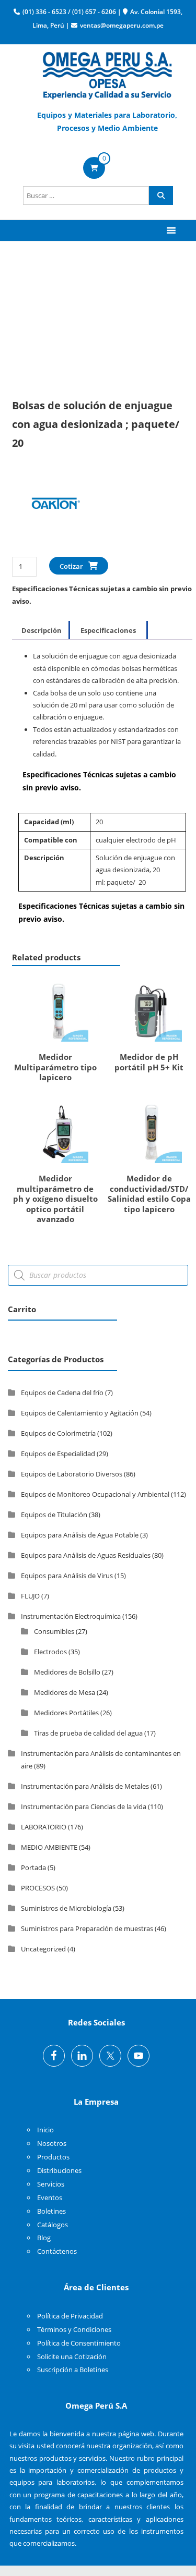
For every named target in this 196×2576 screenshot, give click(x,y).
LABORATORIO (44, 1827)
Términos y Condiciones (74, 2329)
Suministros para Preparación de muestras (87, 1928)
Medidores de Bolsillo (67, 1672)
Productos (53, 2157)
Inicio (45, 2130)
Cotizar (71, 566)
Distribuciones (59, 2170)
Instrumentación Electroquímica (71, 1616)
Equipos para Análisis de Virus (67, 1576)
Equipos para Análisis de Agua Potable (80, 1535)
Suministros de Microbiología (66, 1908)
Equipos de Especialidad (58, 1454)
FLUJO (30, 1596)
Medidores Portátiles (66, 1713)
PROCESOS (38, 1888)
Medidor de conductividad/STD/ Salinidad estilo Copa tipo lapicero (149, 1194)
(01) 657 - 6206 (94, 12)
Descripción (42, 630)
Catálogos (53, 2225)
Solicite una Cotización (72, 2357)
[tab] (42, 630)
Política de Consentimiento (79, 2343)
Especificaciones (108, 630)
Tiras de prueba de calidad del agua (88, 1733)
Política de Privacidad (70, 2316)
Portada (33, 1867)
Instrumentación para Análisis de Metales (85, 1786)
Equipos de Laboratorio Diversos (72, 1474)
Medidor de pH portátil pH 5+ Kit (149, 1062)
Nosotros (52, 2143)
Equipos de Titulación (54, 1515)
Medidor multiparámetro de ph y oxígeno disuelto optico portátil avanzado (55, 1199)
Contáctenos (57, 2251)
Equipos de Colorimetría (58, 1433)
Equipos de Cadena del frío (62, 1393)
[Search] (161, 196)
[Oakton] (51, 511)
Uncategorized (43, 1949)
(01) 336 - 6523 (44, 12)
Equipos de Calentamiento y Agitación (80, 1413)
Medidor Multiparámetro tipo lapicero (55, 1067)
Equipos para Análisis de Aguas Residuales (86, 1555)
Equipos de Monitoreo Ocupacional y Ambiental (95, 1494)
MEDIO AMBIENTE (49, 1847)
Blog (44, 2238)
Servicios (51, 2184)
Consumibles (54, 1631)
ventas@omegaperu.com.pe (122, 25)
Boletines (51, 2211)
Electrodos (50, 1652)
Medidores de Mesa (65, 1692)
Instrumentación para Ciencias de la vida (84, 1806)
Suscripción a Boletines (73, 2370)
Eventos (50, 2197)
